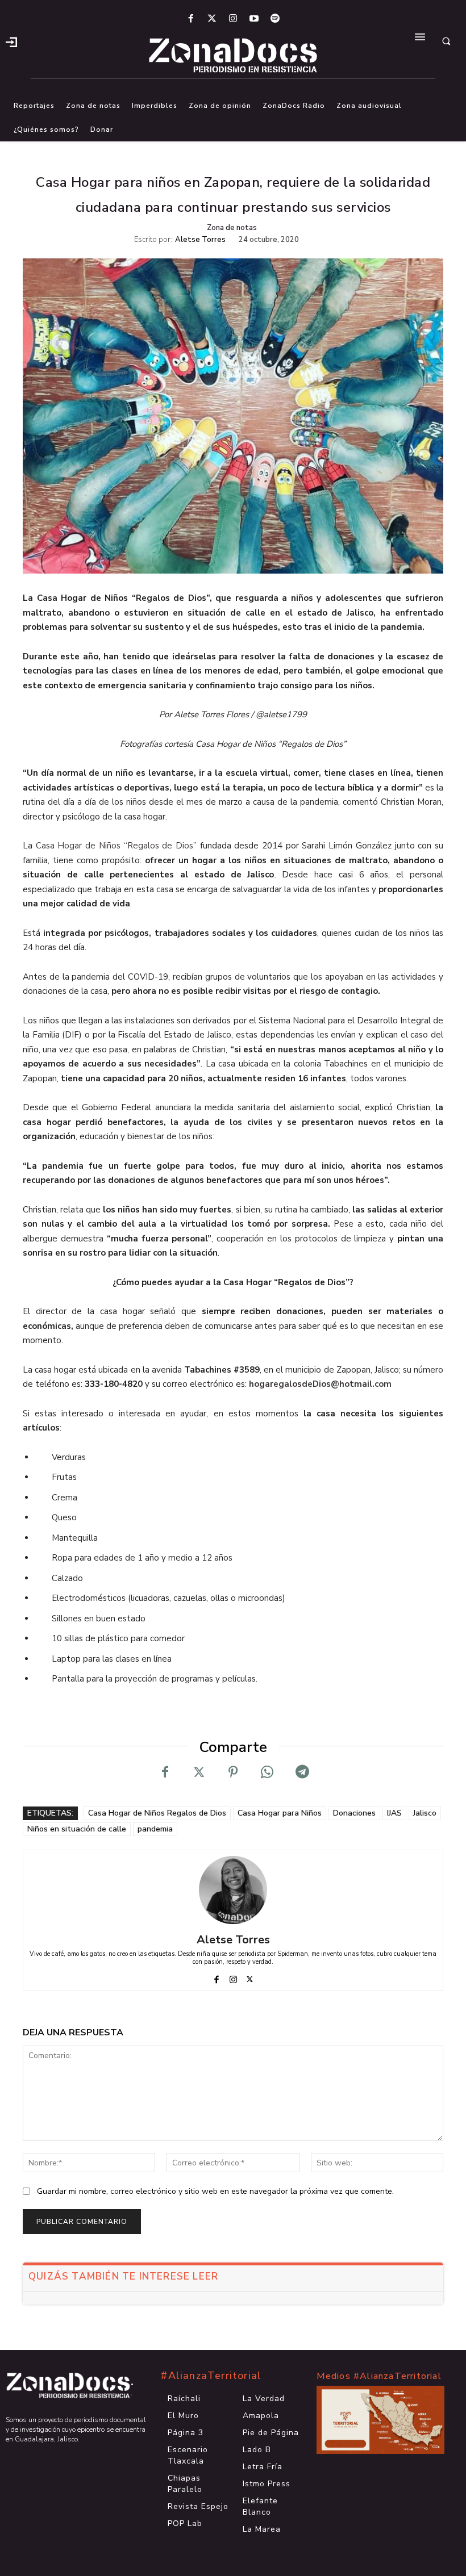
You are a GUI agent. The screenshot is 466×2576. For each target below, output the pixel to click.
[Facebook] (191, 19)
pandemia (155, 1829)
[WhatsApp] (267, 1772)
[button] (446, 41)
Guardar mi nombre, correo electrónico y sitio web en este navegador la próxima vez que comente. (215, 2191)
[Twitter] (212, 19)
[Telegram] (301, 1772)
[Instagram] (233, 19)
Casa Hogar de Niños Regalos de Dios (157, 1813)
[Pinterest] (233, 1772)
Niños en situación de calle (77, 1829)
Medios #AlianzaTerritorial (379, 2376)
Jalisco (425, 1813)
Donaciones (354, 1813)
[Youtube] (254, 19)
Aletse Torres (200, 240)
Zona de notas (232, 228)
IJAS (394, 1813)
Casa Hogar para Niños (280, 1813)
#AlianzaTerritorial (211, 2376)
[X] (199, 1772)
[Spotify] (275, 19)
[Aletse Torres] (233, 1890)
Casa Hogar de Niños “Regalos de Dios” (116, 846)
